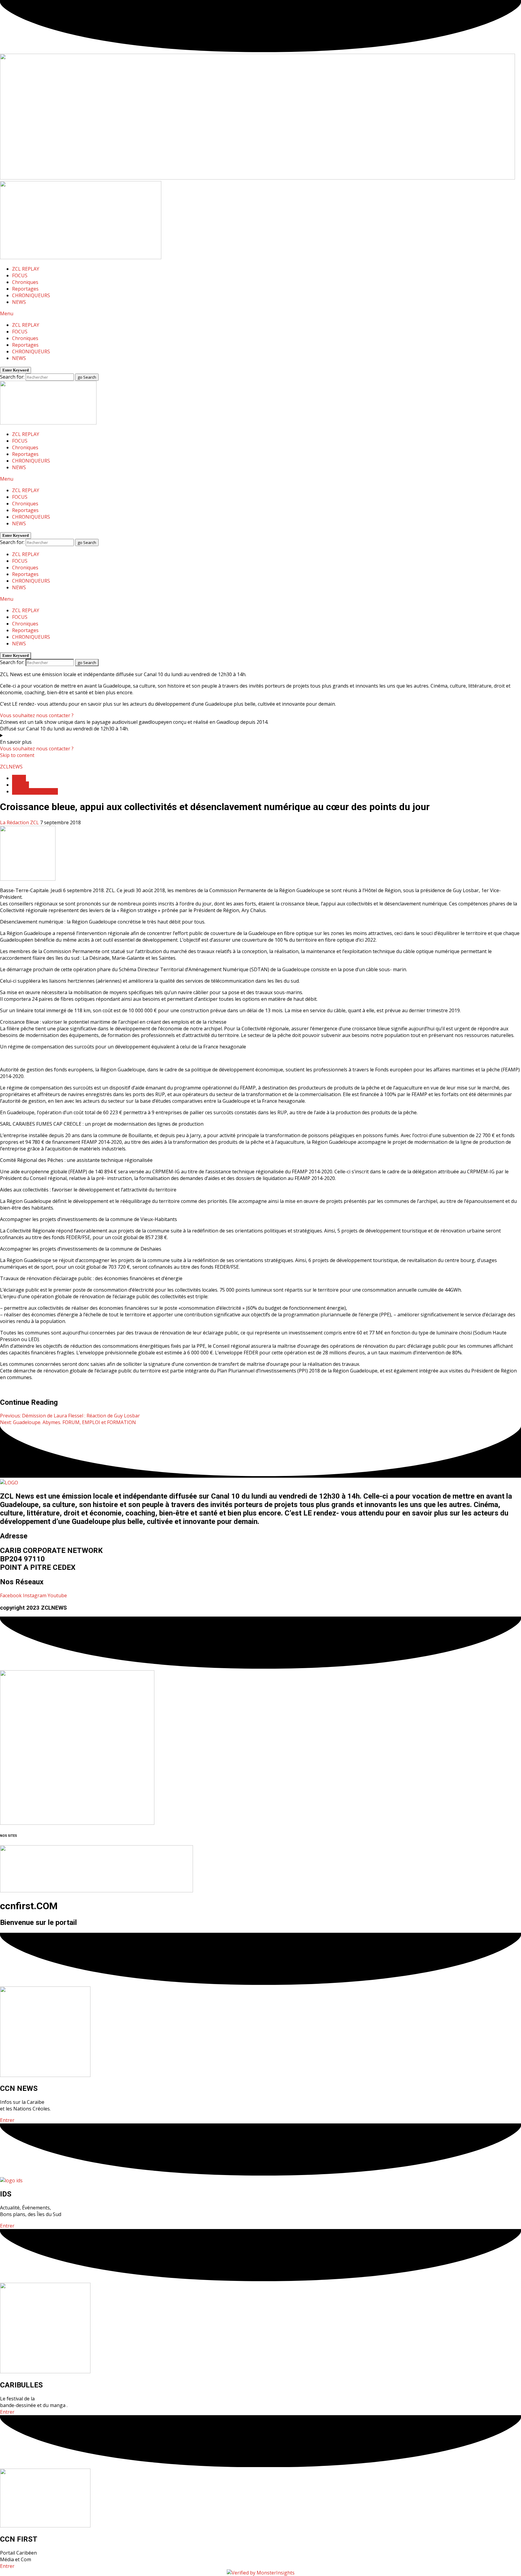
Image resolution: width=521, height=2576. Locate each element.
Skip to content (17, 755)
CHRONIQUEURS (31, 295)
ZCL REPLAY (26, 269)
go (87, 377)
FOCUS (20, 275)
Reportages (25, 289)
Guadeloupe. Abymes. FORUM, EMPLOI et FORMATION (68, 1422)
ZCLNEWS (11, 767)
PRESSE (21, 785)
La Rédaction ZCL (20, 822)
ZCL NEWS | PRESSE (35, 791)
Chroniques (25, 282)
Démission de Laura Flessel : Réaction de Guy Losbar (70, 1416)
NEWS (19, 302)
